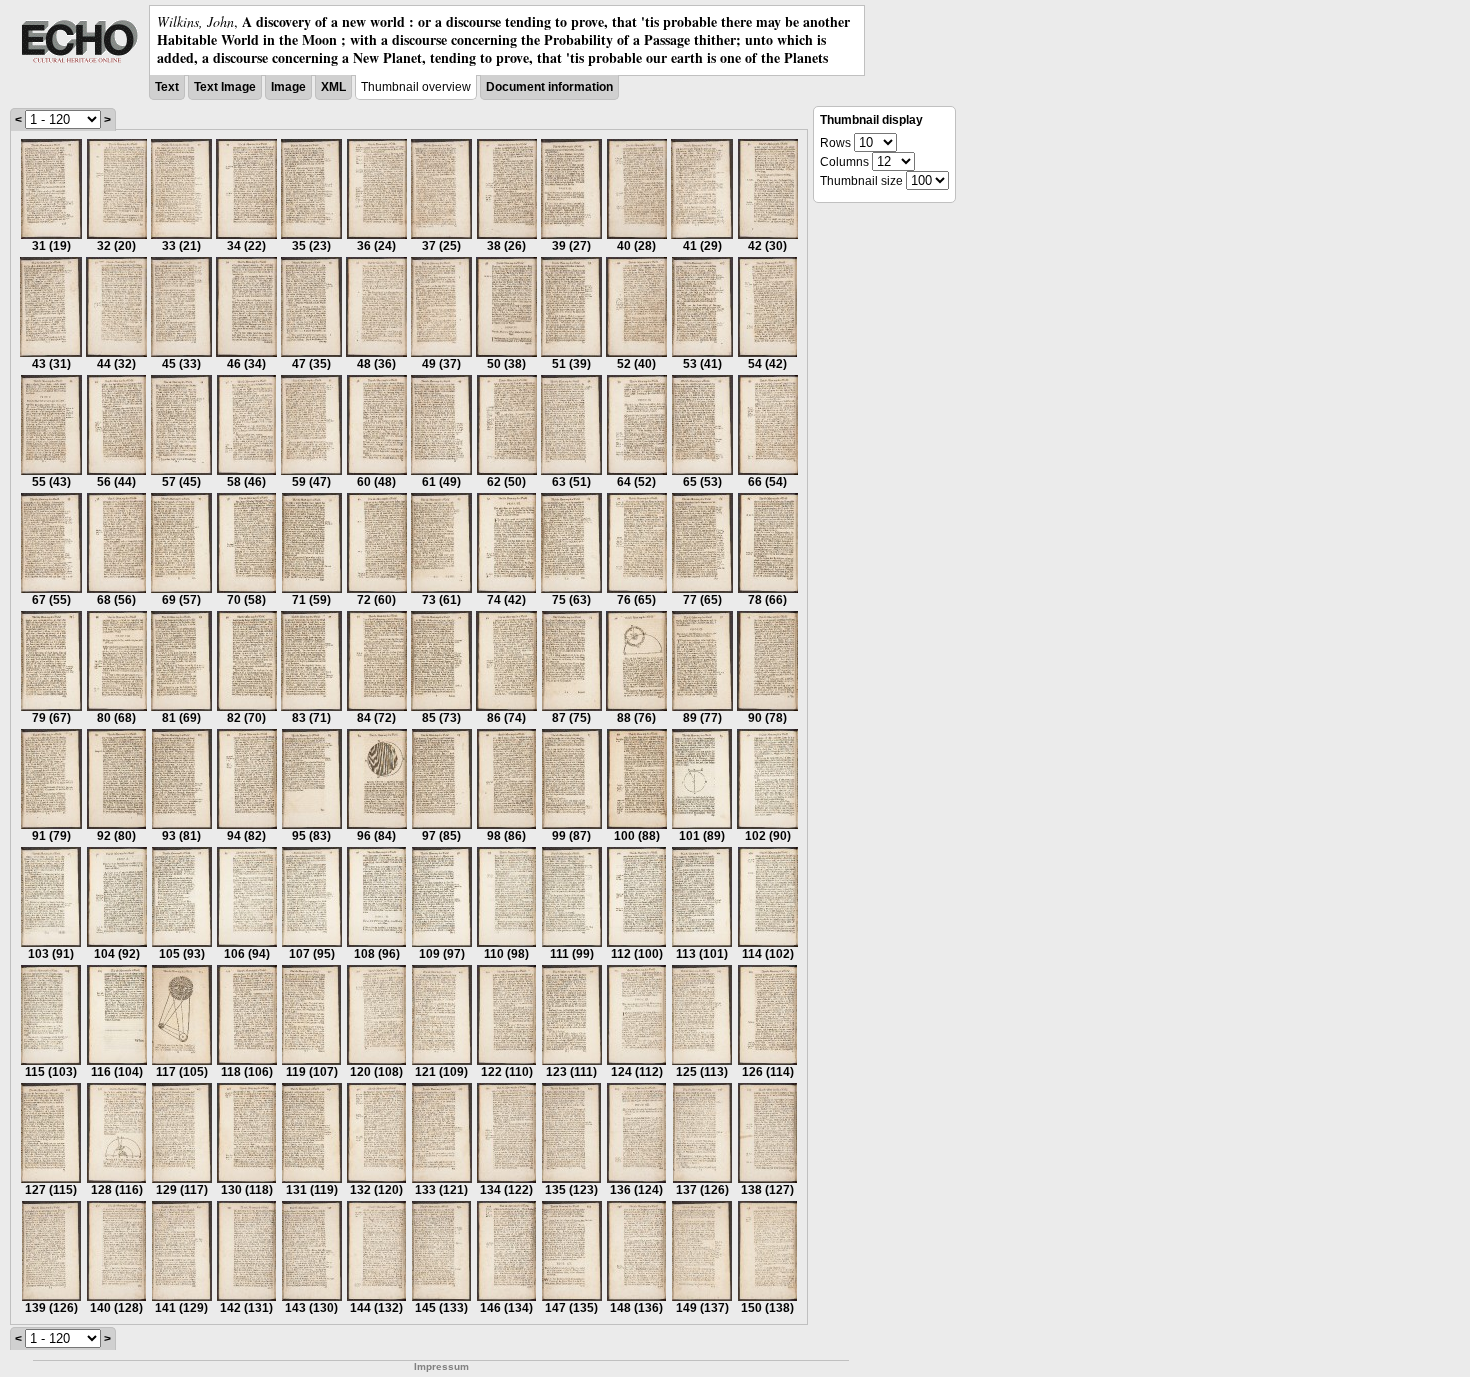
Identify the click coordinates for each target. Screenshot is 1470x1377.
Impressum (441, 1366)
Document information (549, 87)
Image (288, 87)
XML (333, 87)
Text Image (225, 87)
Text (167, 87)
